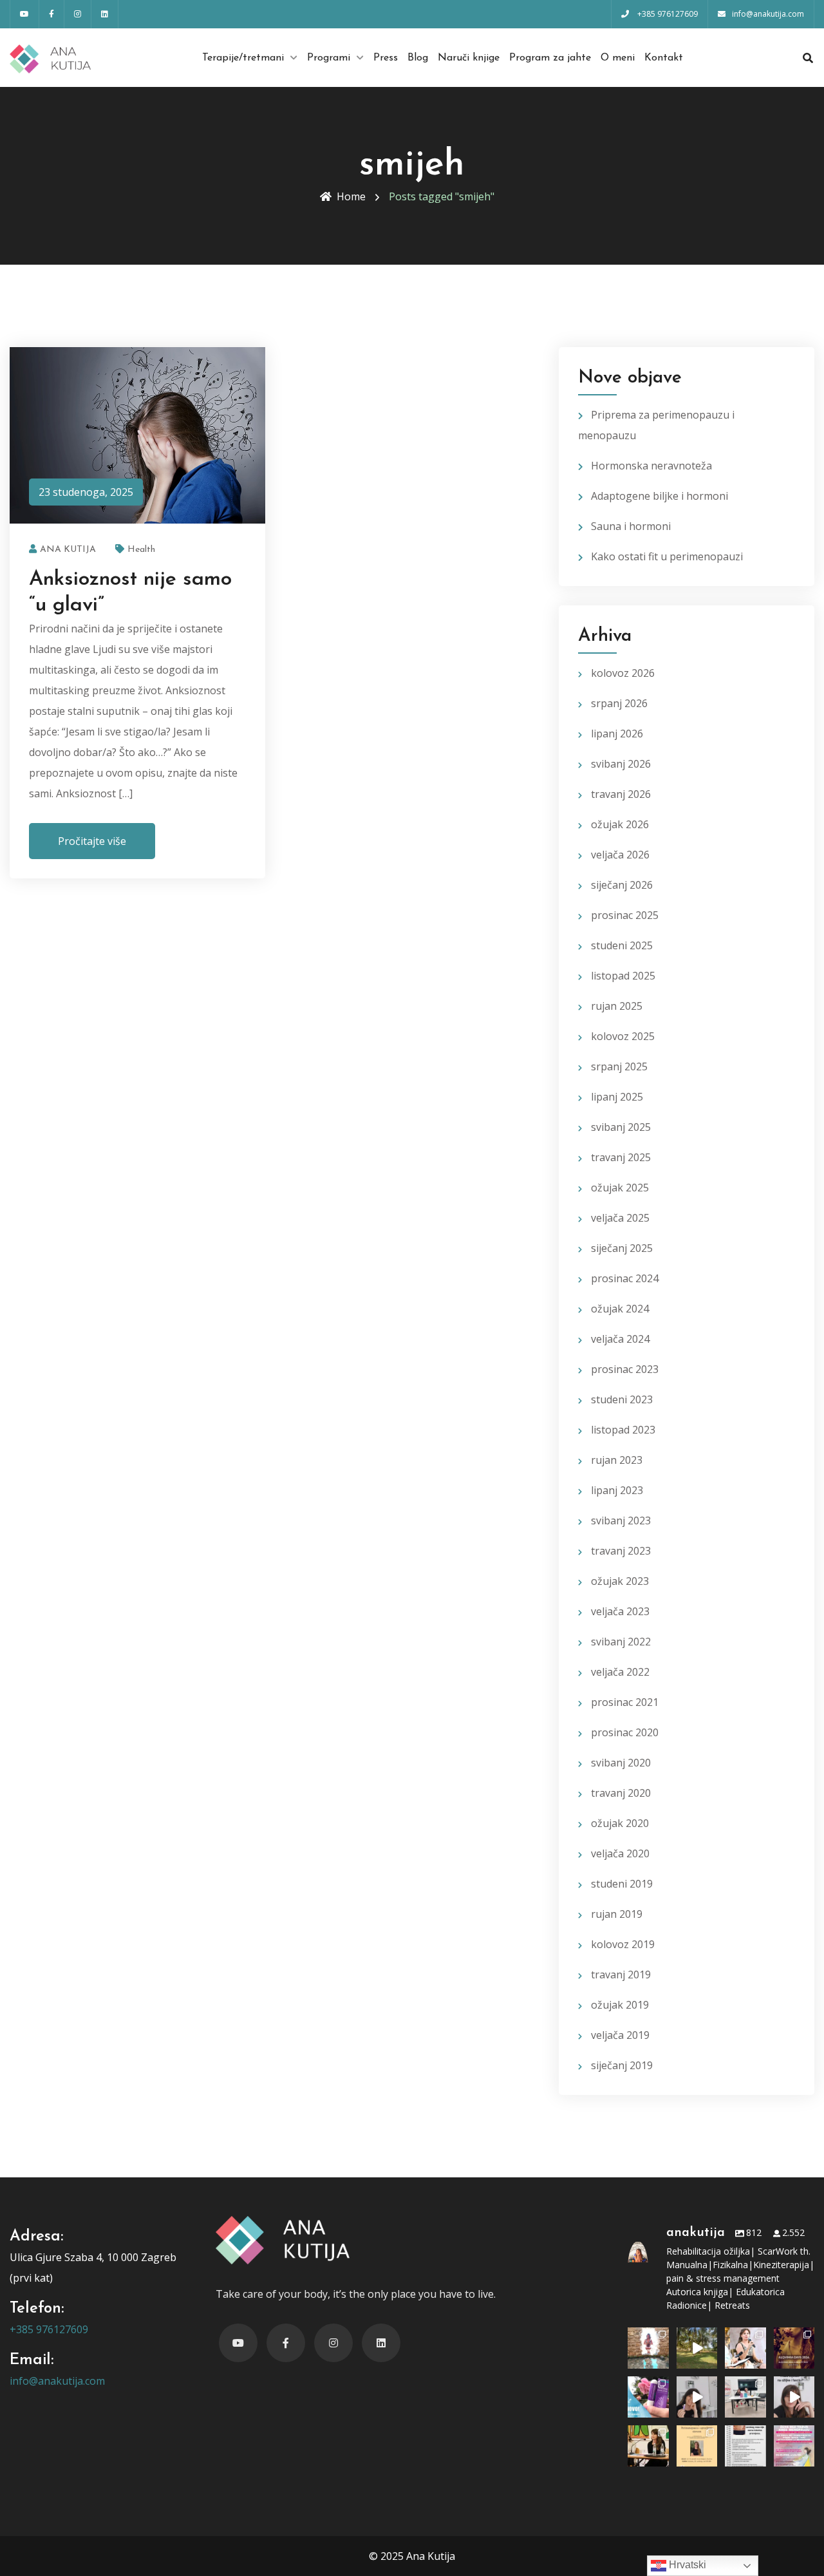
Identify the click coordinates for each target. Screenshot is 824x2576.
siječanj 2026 (622, 885)
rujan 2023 (617, 1460)
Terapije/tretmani (243, 58)
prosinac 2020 (625, 1732)
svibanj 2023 (621, 1520)
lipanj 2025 (617, 1097)
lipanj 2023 (617, 1490)
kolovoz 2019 (623, 1944)
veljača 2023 (620, 1611)
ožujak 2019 (620, 2005)
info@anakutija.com (57, 2381)
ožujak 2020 (620, 1823)
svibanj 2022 (621, 1642)
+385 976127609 (49, 2329)
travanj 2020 (621, 1793)
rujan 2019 (617, 1914)
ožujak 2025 (620, 1188)
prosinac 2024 (625, 1278)
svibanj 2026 (621, 764)
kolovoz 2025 (623, 1036)
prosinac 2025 (625, 915)
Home (351, 196)
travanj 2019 (621, 1975)
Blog (418, 58)
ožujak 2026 (620, 824)
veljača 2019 (620, 2035)
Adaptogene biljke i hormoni (660, 496)
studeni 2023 (622, 1399)
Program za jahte (550, 58)
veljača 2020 (620, 1853)
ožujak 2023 (620, 1581)
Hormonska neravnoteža (651, 466)
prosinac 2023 (625, 1369)
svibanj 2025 (621, 1127)
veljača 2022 (620, 1672)
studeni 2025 (622, 945)
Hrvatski (686, 2565)
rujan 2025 (617, 1006)
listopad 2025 (623, 976)
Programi (329, 58)
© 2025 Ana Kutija (412, 2556)
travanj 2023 (621, 1551)
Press (386, 58)
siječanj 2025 (622, 1248)
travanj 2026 (621, 794)
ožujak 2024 (620, 1309)
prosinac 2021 (625, 1702)
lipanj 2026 (617, 734)
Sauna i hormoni (631, 526)
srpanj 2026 (619, 703)
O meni (618, 58)
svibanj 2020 (621, 1763)
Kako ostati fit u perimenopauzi (667, 556)
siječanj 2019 (622, 2065)
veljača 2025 (620, 1218)
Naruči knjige (469, 58)
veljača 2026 (620, 855)
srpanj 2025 (619, 1066)
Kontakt (664, 58)
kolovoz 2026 (623, 673)
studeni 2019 (622, 1884)
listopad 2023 (623, 1430)
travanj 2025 (621, 1157)
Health (141, 550)
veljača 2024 (620, 1339)
